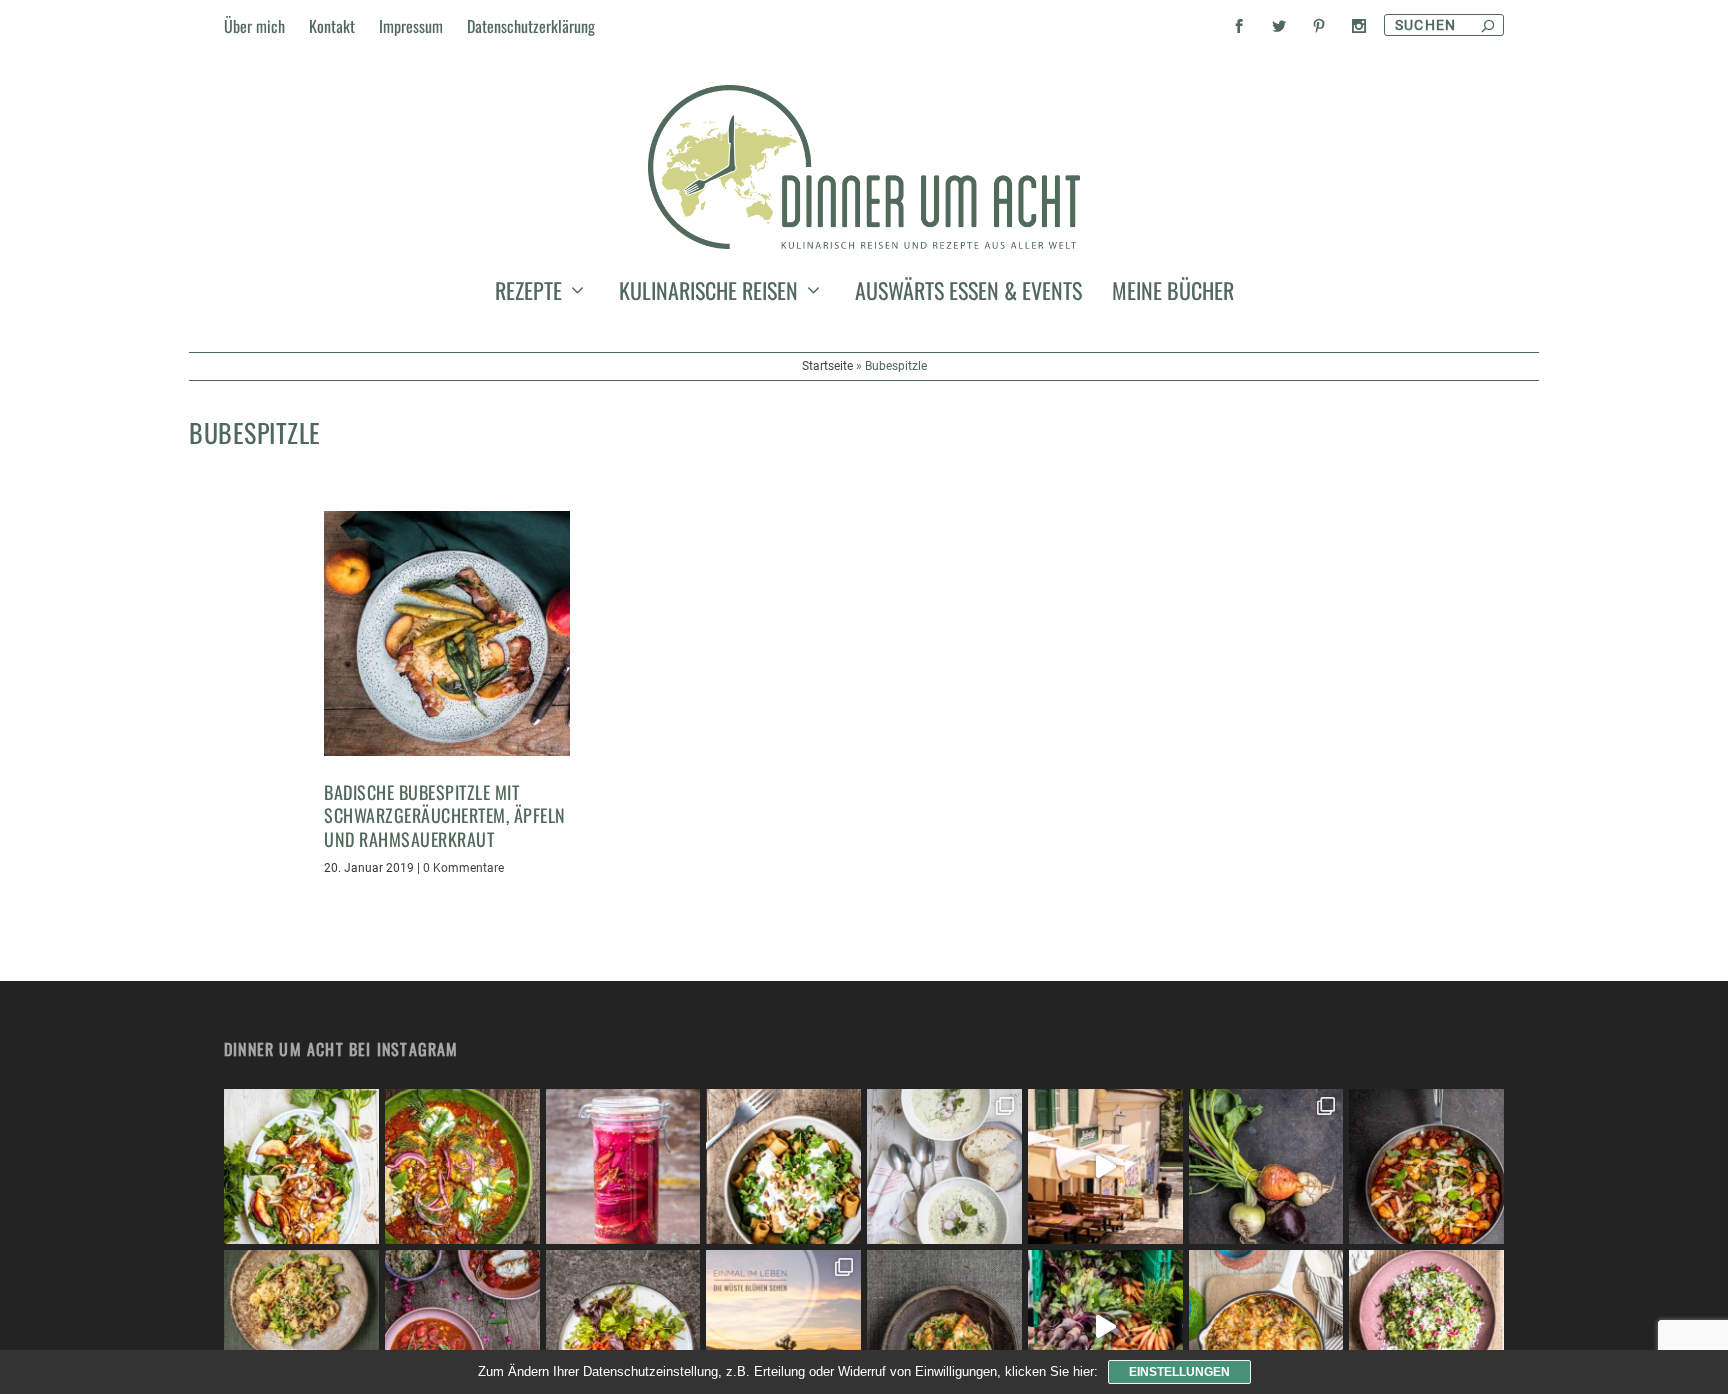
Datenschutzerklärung (531, 26)
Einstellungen (1179, 1372)
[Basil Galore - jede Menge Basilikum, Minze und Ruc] (301, 1166)
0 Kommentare (463, 868)
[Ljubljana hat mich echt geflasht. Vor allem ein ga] (1105, 1166)
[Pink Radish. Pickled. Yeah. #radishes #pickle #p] (623, 1166)
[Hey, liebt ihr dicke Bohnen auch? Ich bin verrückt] (1426, 1166)
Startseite (827, 366)
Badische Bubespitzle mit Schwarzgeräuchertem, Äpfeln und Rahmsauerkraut (445, 815)
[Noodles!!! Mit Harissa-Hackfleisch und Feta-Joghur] (783, 1166)
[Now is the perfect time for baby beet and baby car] (1266, 1166)
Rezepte (528, 294)
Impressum (411, 26)
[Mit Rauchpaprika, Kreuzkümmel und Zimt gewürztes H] (462, 1166)
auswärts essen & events (968, 294)
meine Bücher (1173, 294)
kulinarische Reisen (708, 294)
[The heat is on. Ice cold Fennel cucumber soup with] (944, 1166)
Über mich (254, 26)
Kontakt (332, 26)
